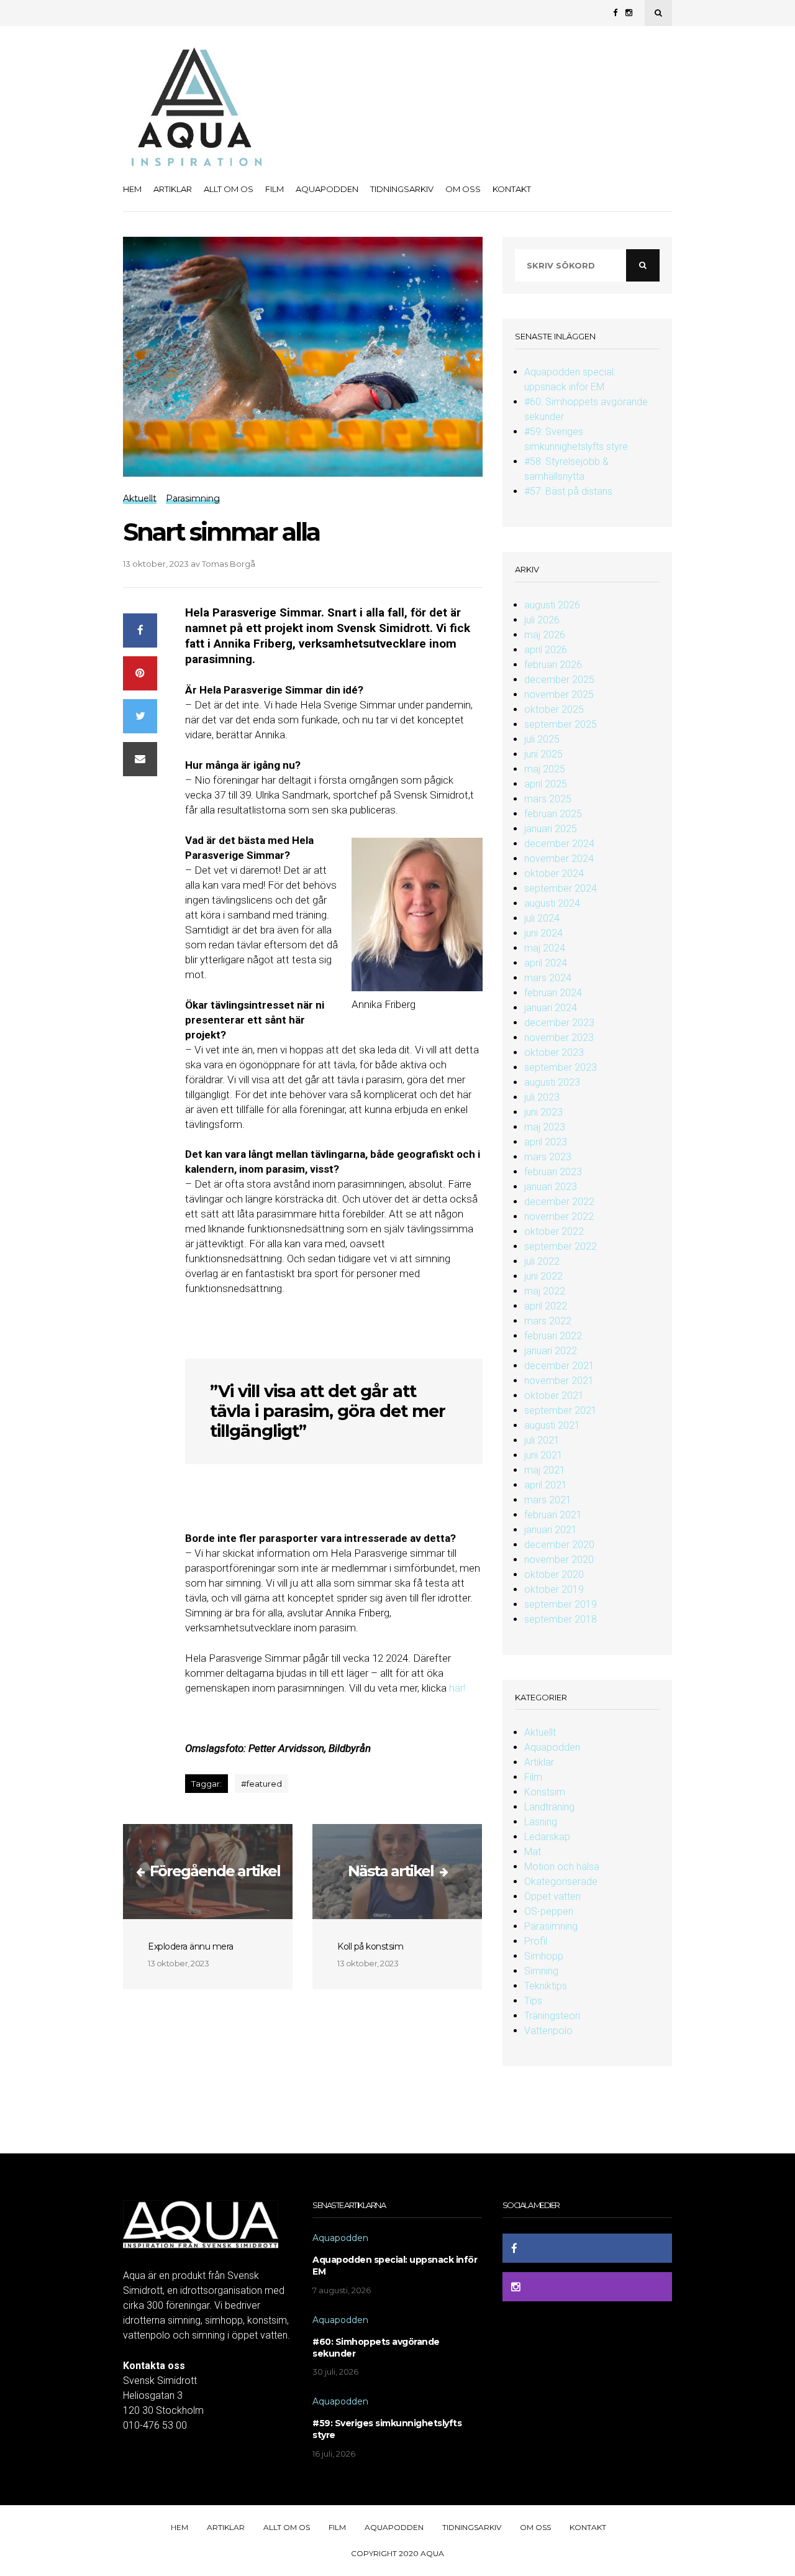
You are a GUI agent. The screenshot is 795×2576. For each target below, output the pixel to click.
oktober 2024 (554, 873)
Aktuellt (540, 1732)
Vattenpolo (548, 2031)
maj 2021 (545, 1470)
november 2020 (559, 1560)
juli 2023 (542, 1097)
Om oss (463, 189)
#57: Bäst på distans (568, 491)
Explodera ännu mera (191, 1946)
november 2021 (559, 1381)
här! (457, 1688)
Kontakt (512, 189)
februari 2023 (553, 1172)
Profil (536, 1941)
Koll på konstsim (370, 1946)
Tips (533, 2001)
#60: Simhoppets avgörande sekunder (376, 2348)
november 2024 (559, 859)
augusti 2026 (552, 605)
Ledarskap (547, 1837)
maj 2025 (545, 769)
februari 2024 (553, 993)
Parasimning (551, 1926)
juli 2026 (542, 620)
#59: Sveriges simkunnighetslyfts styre (387, 2429)
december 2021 (559, 1366)
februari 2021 (553, 1515)
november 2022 (559, 1217)
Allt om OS (229, 189)
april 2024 (546, 963)
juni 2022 (543, 1276)
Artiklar (173, 189)
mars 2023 (548, 1157)
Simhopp (544, 1956)
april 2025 (546, 784)
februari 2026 (553, 665)
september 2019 (561, 1604)
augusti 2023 (552, 1082)
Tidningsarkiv (402, 189)
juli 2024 (542, 918)
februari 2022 (553, 1336)
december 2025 (559, 680)
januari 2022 (551, 1351)
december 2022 (559, 1202)
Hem (132, 189)
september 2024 (561, 888)
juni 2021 (543, 1455)
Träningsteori (552, 2016)
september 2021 (561, 1410)
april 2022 (546, 1306)
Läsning (541, 1822)
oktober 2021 (554, 1396)
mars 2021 (548, 1500)
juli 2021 (542, 1440)
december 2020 (559, 1545)
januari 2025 (551, 829)
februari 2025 (553, 814)
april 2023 (546, 1142)
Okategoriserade (561, 1882)
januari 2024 (551, 1008)
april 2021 (546, 1485)
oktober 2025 (554, 709)
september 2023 (561, 1067)
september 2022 (561, 1246)
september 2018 (561, 1619)
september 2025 (561, 724)
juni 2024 (543, 933)
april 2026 (546, 650)
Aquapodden (327, 189)
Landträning (549, 1807)
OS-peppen (549, 1911)
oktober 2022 (554, 1231)
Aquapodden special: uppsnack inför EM (395, 2266)
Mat (533, 1852)
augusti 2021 (552, 1425)
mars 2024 (548, 978)
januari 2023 (551, 1187)
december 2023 (559, 1023)
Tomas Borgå (229, 564)
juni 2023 (543, 1112)
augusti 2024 (552, 903)
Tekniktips (546, 1986)
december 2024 (559, 844)
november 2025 (559, 694)
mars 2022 (548, 1321)
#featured (261, 1784)
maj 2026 (545, 635)
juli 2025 (542, 739)
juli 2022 (542, 1261)
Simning (541, 1971)
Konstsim (545, 1792)
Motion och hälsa (562, 1867)
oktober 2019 (554, 1589)
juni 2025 (543, 754)
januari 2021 (551, 1530)
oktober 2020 (554, 1574)
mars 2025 (548, 799)
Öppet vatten (552, 1896)
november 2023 (559, 1038)
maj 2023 (545, 1127)
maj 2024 (545, 948)
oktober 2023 (554, 1052)
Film (275, 189)
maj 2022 (545, 1291)
